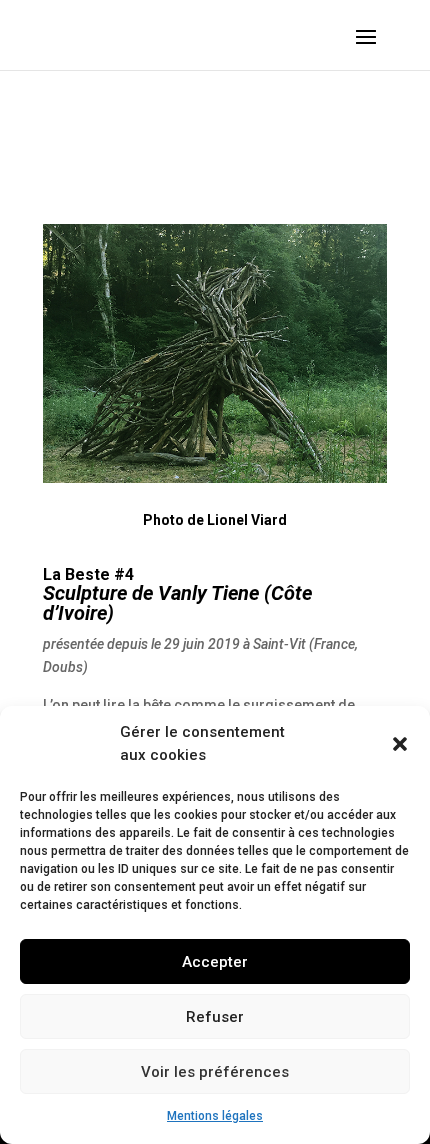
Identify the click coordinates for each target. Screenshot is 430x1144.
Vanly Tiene (208, 593)
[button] (400, 744)
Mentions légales (215, 1116)
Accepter (215, 962)
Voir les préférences (215, 1072)
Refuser (215, 1017)
